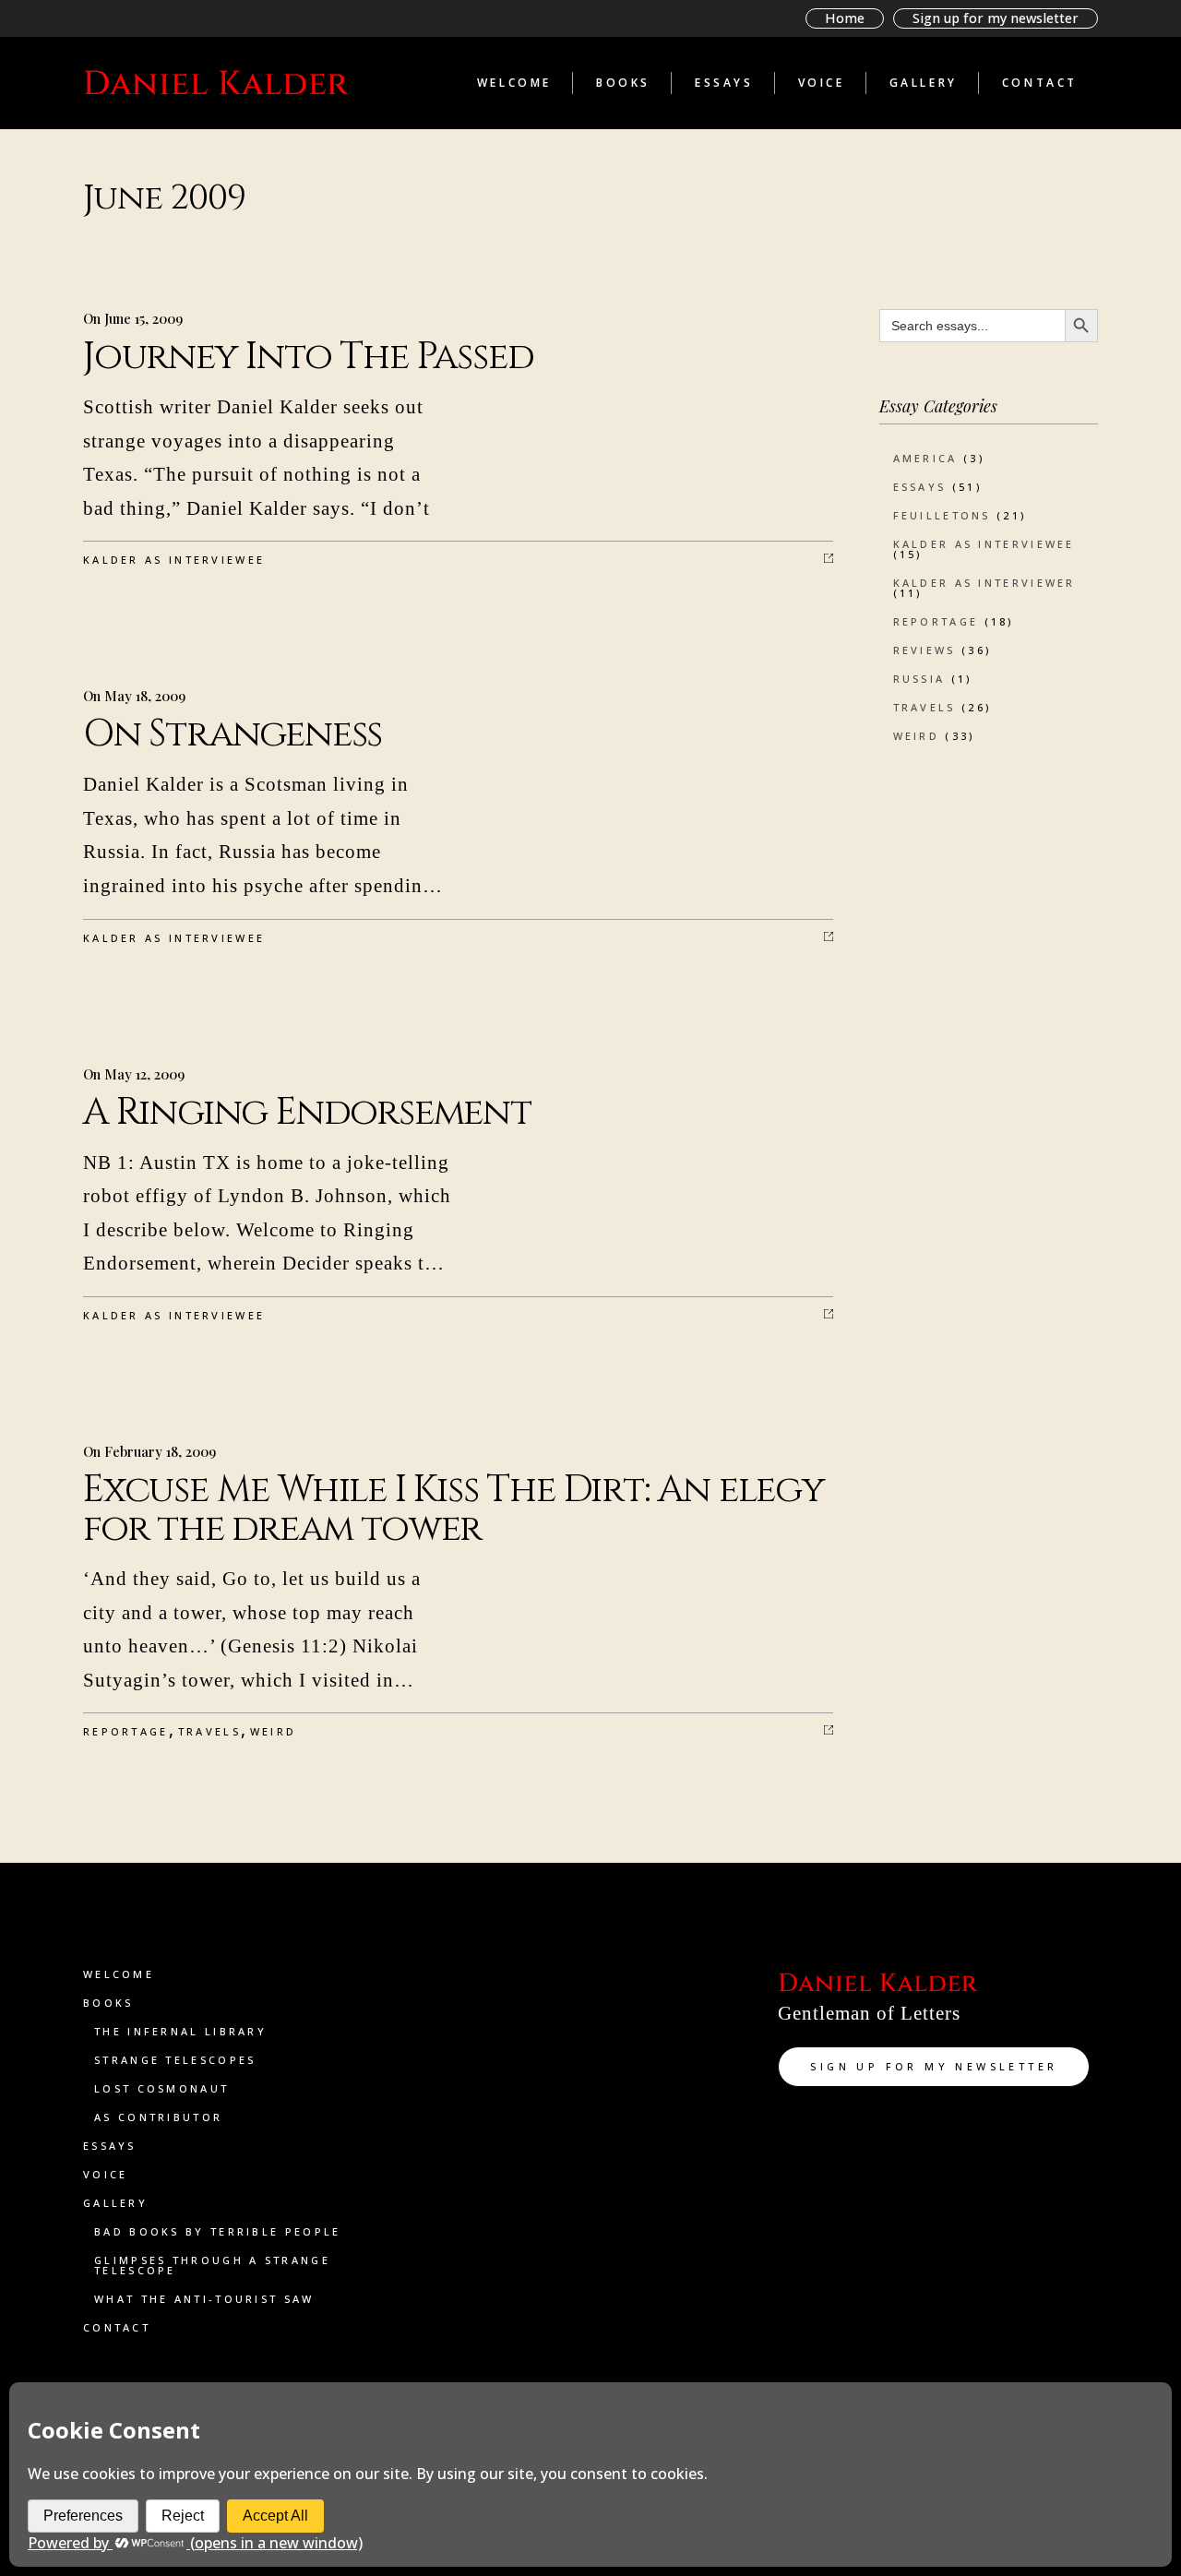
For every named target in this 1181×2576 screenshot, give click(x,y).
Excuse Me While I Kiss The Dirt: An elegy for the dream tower (454, 1509)
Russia (919, 679)
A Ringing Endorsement (307, 1113)
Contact (117, 2327)
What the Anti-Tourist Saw (204, 2299)
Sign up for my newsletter (996, 18)
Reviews (925, 650)
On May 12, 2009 (134, 1074)
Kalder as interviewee (174, 560)
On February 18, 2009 (149, 1451)
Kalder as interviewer (984, 583)
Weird (274, 1731)
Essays (920, 487)
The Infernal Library (180, 2031)
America (925, 458)
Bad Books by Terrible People (217, 2231)
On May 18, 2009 (134, 696)
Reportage (126, 1731)
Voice (106, 2174)
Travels (209, 1731)
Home (845, 18)
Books (108, 2003)
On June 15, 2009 (133, 318)
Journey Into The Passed (308, 357)
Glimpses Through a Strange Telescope (212, 2265)
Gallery (115, 2203)
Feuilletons (942, 515)
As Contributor (158, 2117)
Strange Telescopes (175, 2060)
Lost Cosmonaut (161, 2088)
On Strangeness (233, 734)
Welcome (119, 1974)
